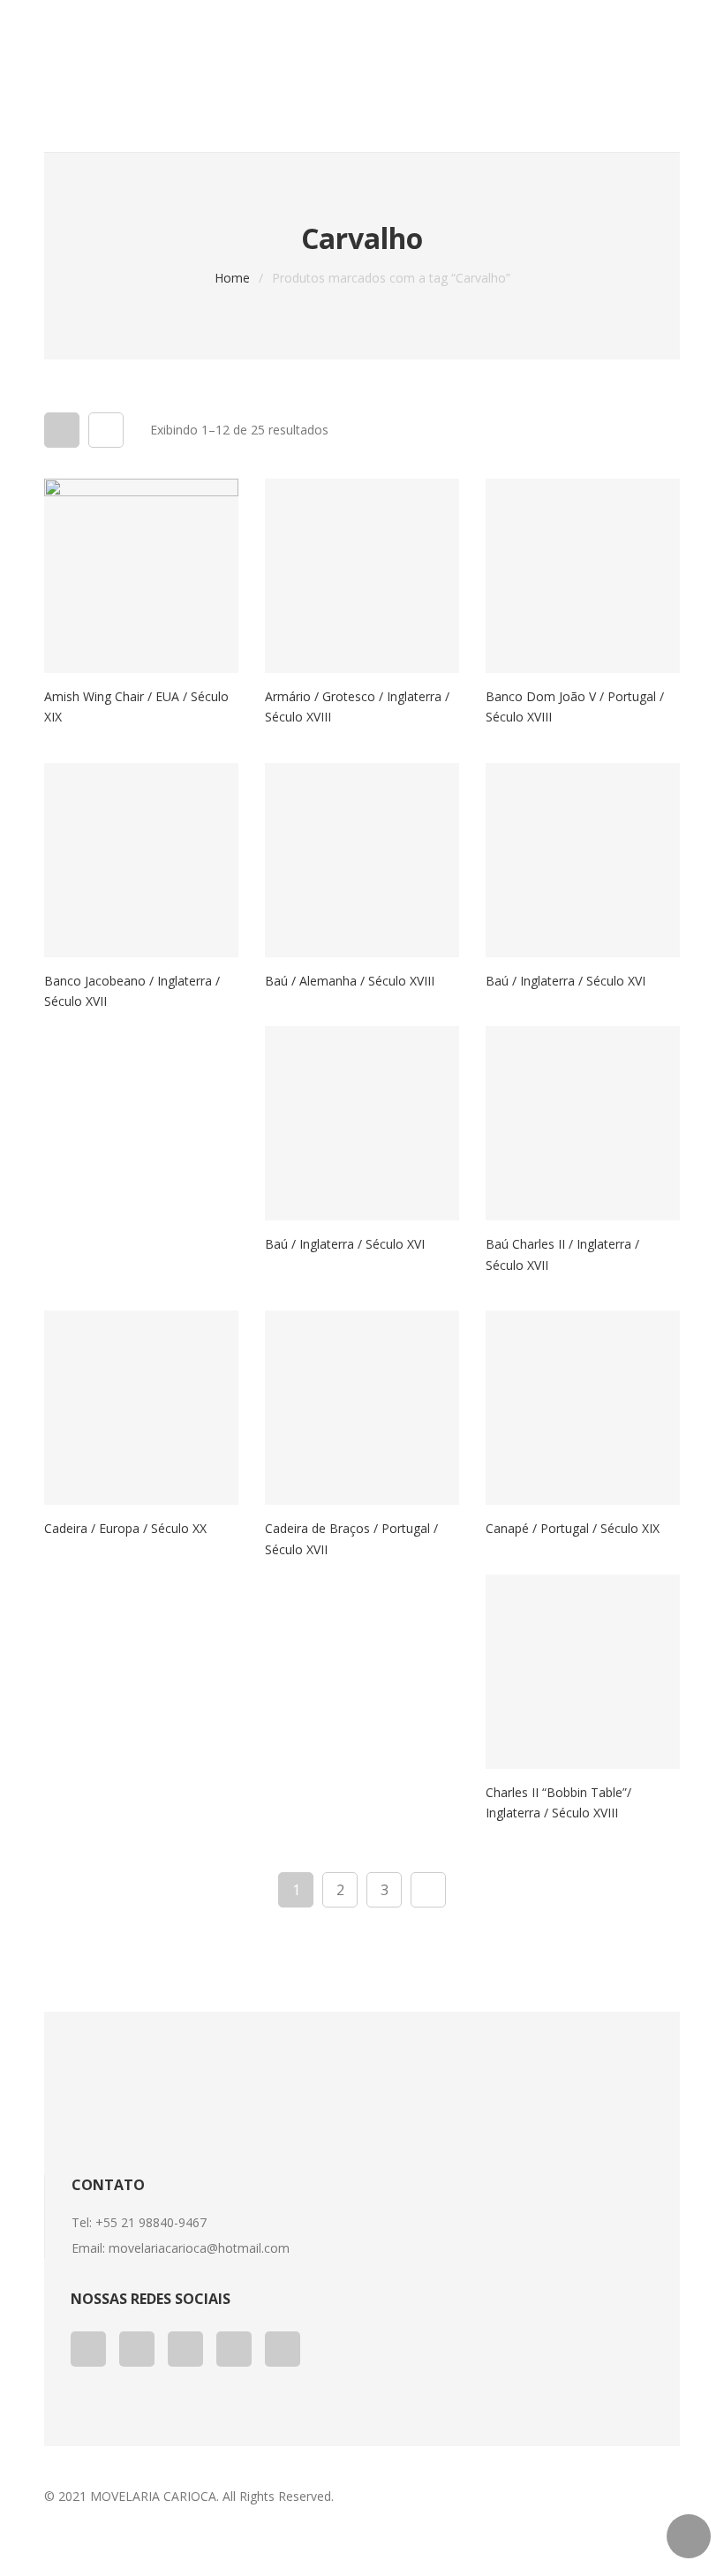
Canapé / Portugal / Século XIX (573, 1528)
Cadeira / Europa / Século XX (125, 1528)
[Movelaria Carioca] (196, 76)
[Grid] (62, 430)
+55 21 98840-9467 (151, 2222)
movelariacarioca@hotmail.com (199, 2248)
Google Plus (137, 2349)
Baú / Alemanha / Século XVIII (350, 981)
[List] (106, 430)
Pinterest (234, 2349)
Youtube (185, 2349)
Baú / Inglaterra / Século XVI (566, 981)
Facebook (88, 2349)
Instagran (283, 2349)
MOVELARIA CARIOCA (153, 2496)
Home (232, 278)
